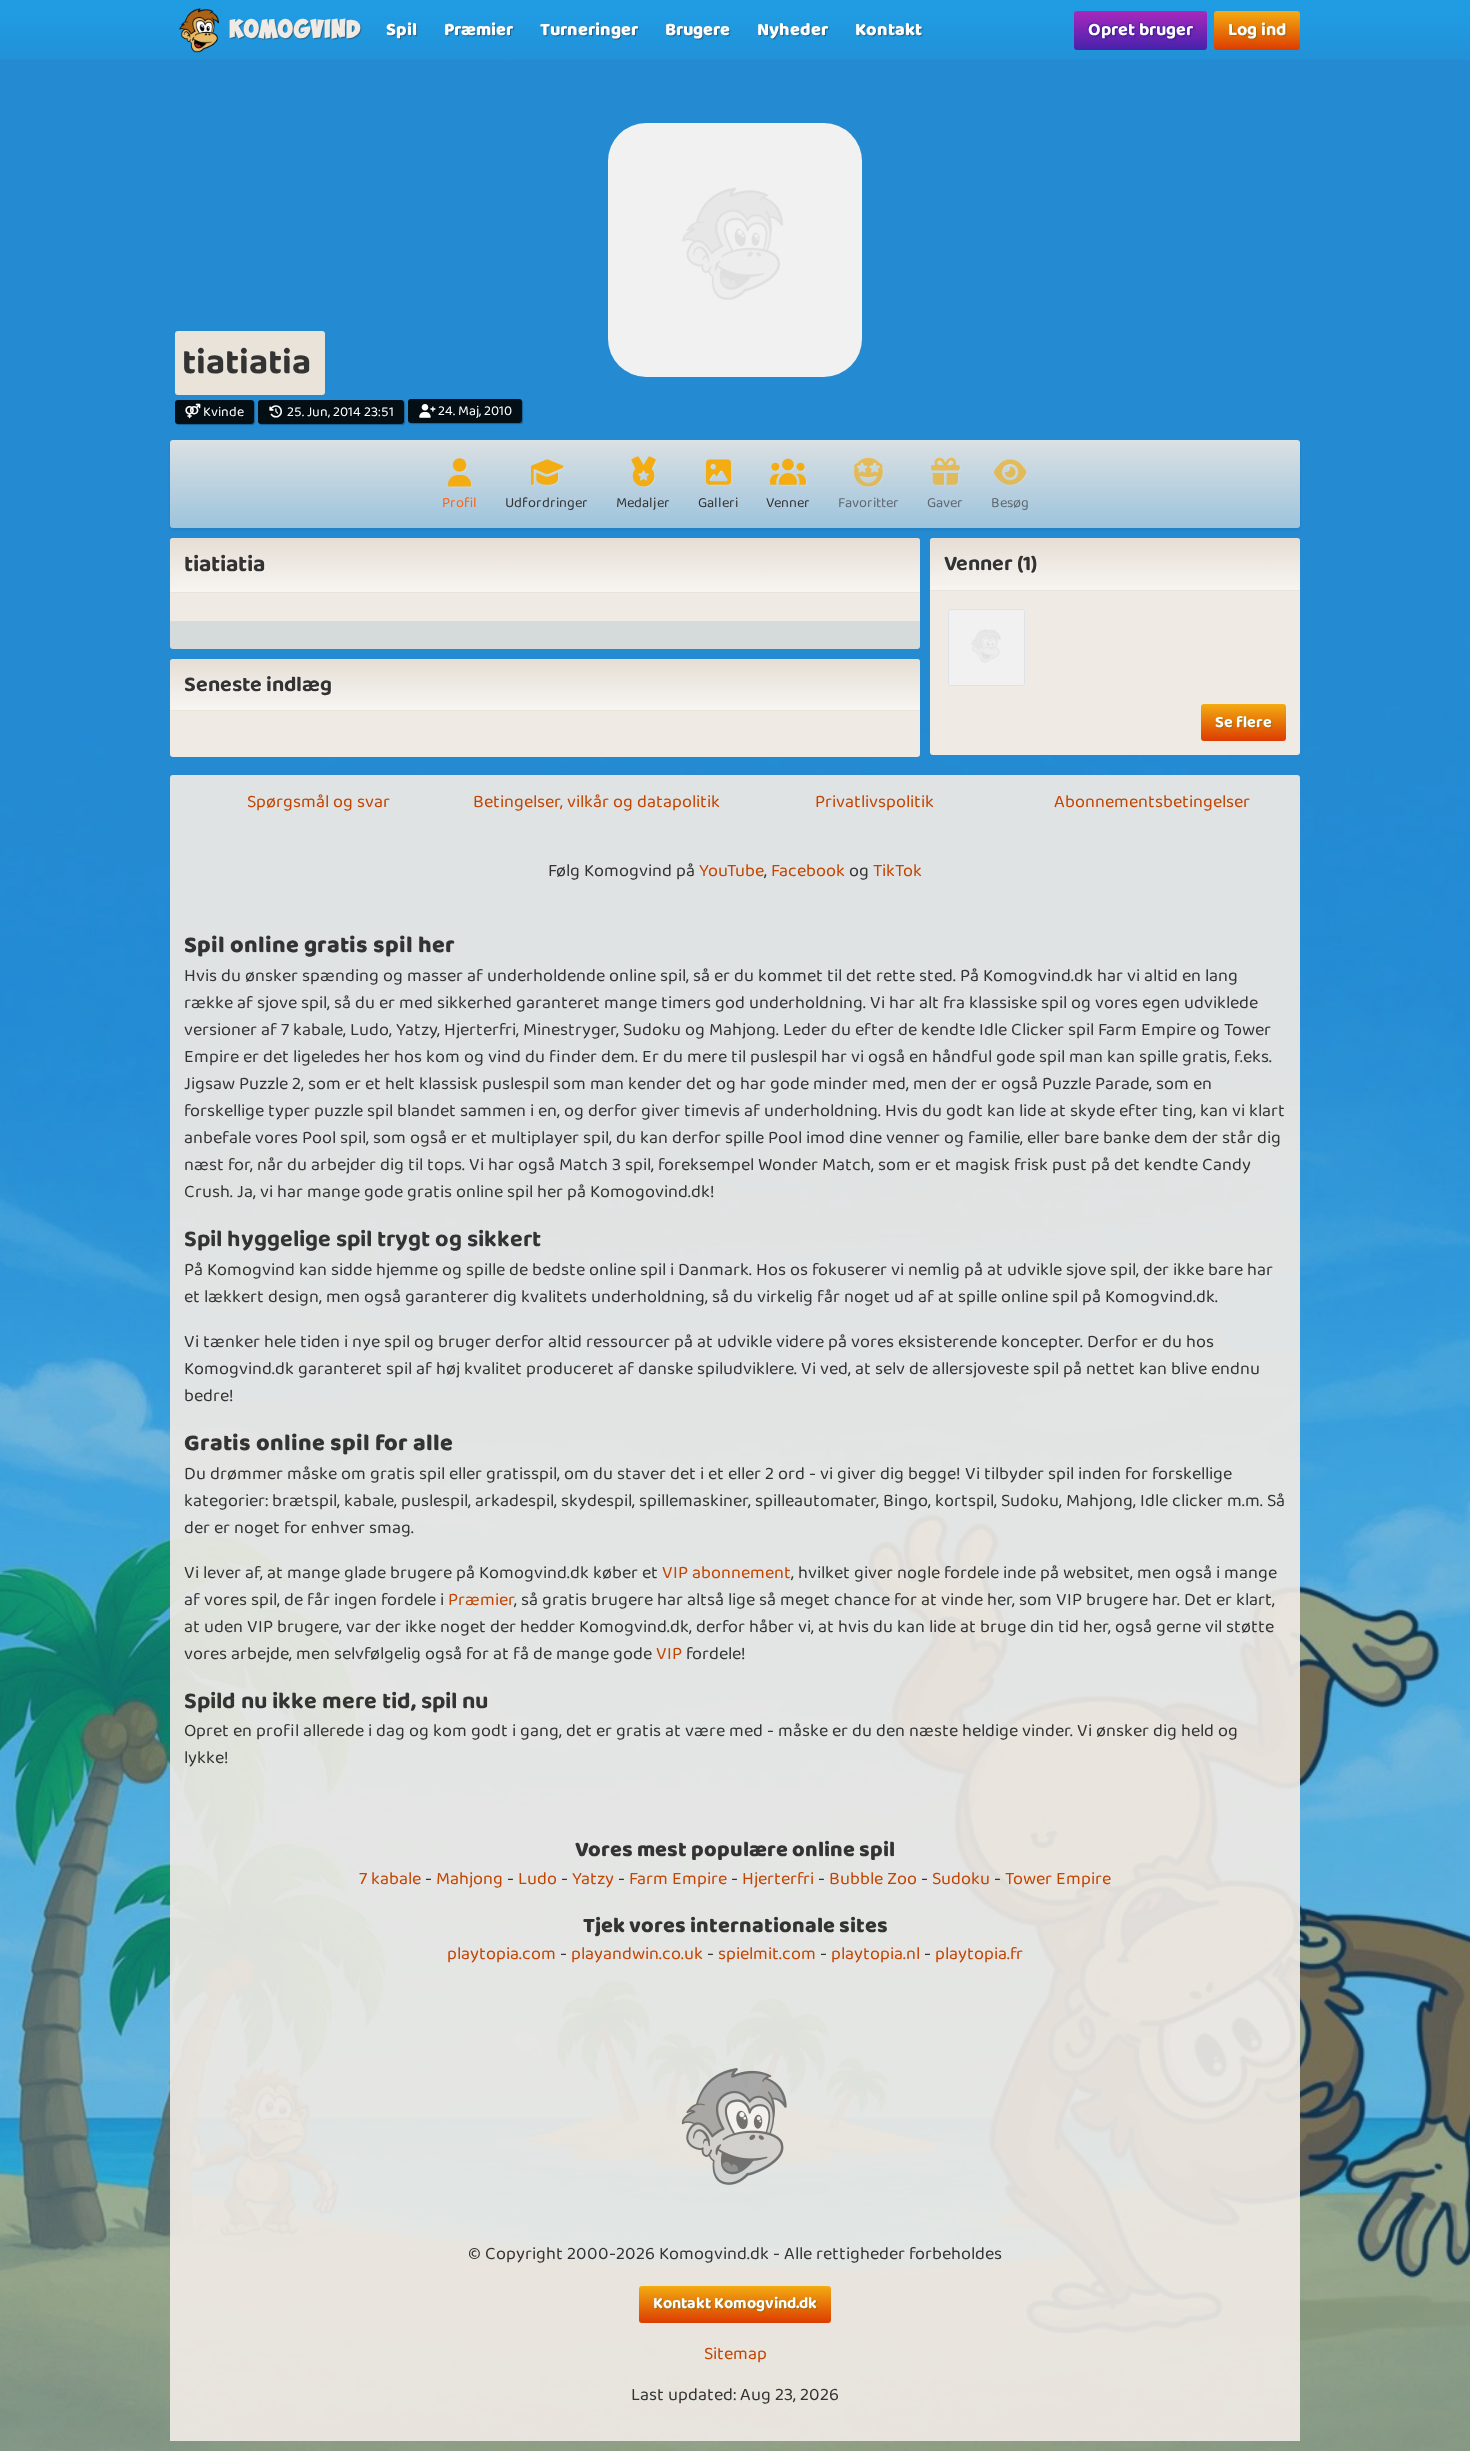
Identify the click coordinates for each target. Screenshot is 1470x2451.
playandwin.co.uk (637, 1954)
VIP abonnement (726, 1573)
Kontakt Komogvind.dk (735, 2303)
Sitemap (735, 2354)
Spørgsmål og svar (318, 802)
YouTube (731, 871)
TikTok (897, 871)
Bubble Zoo (873, 1879)
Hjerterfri (778, 1879)
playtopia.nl (875, 1954)
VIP (669, 1654)
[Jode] (986, 647)
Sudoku (961, 1879)
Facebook (808, 871)
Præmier (481, 1600)
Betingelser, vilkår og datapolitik (596, 802)
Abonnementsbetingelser (1152, 802)
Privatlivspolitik (874, 802)
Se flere (1243, 722)
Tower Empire (1058, 1879)
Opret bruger (1140, 30)
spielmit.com (767, 1954)
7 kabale (390, 1879)
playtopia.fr (979, 1954)
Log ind (1257, 30)
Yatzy (593, 1879)
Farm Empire (678, 1879)
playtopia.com (501, 1954)
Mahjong (469, 1879)
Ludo (537, 1879)
